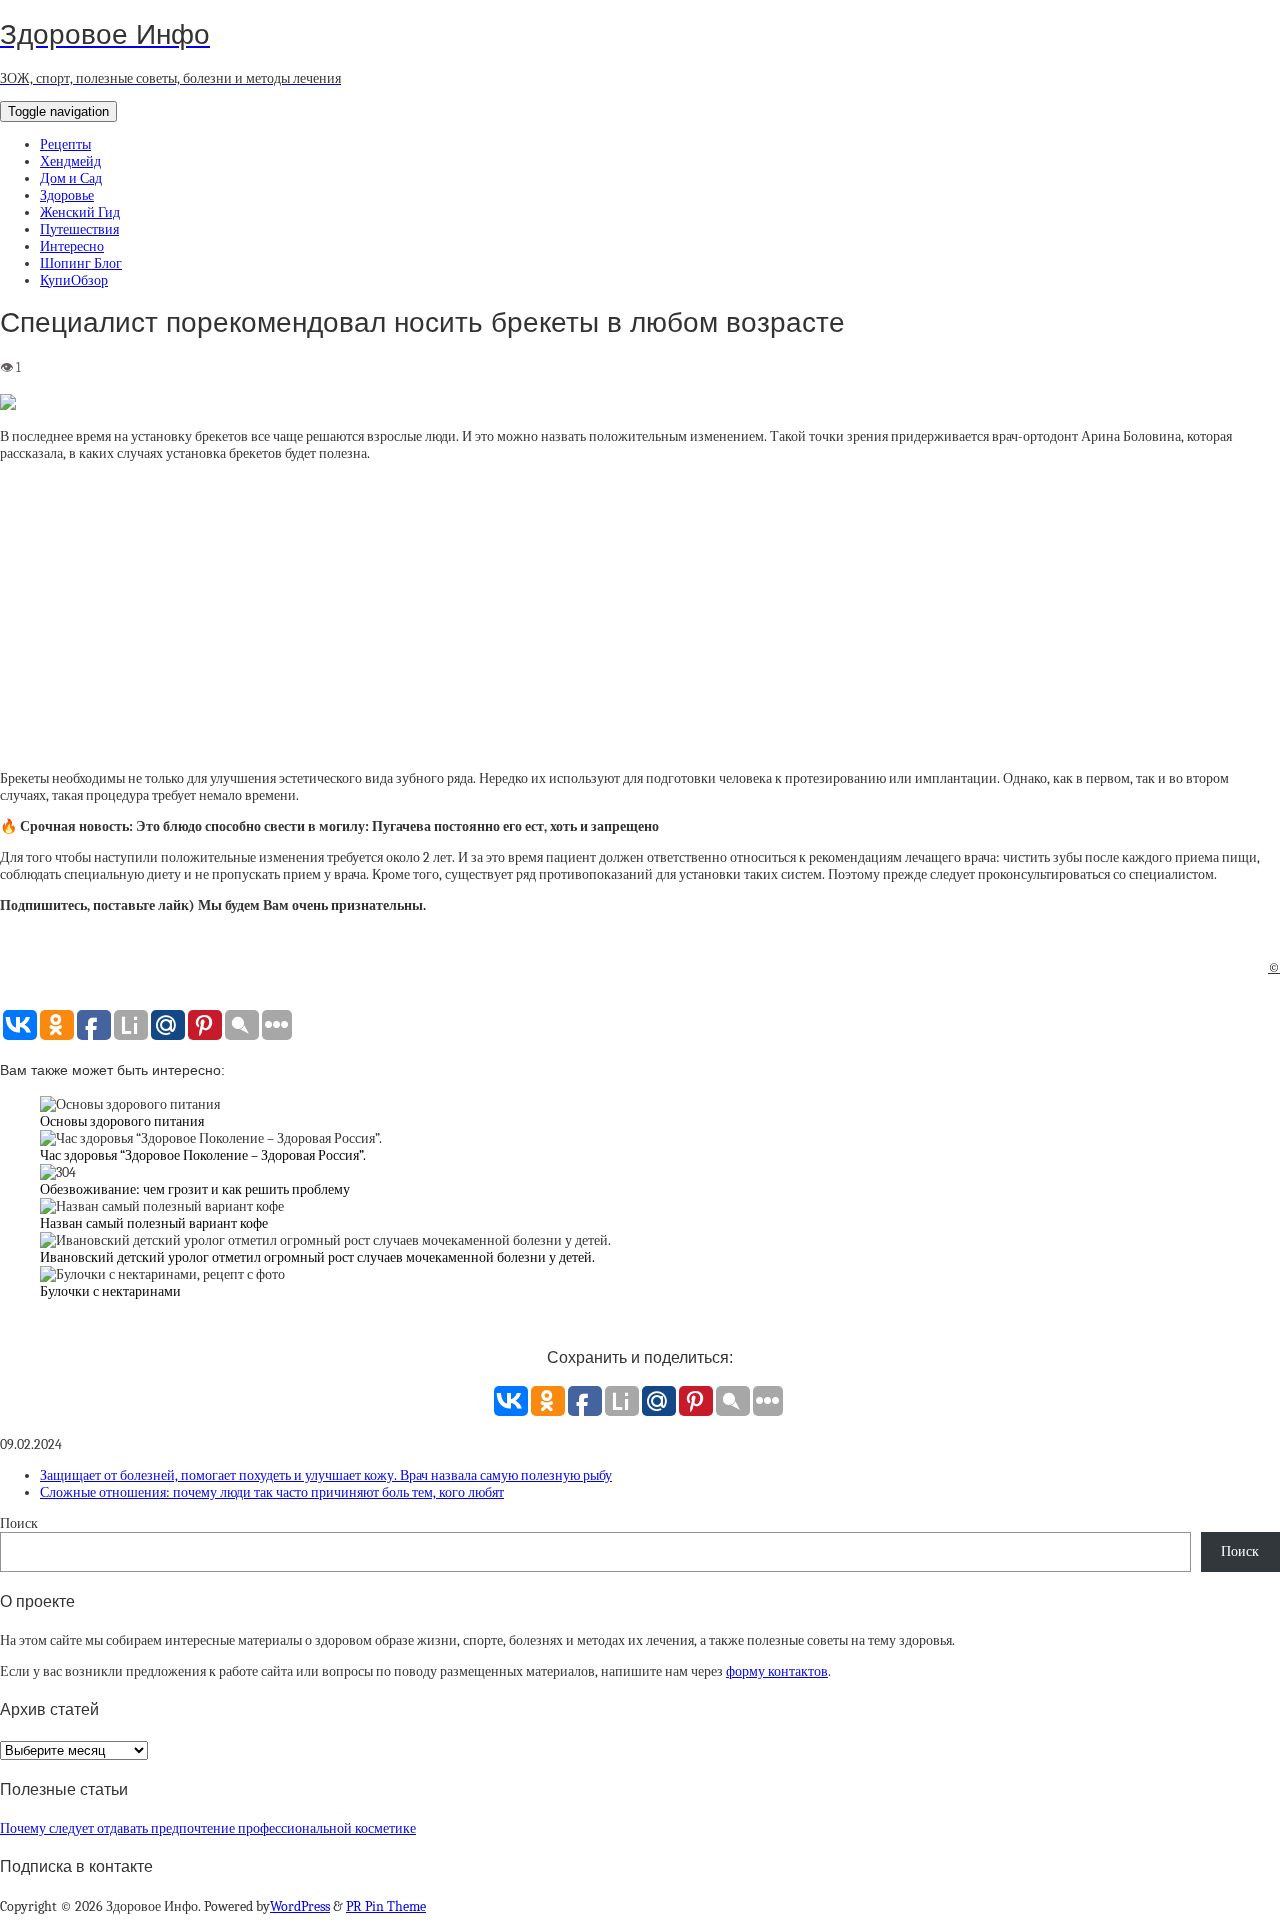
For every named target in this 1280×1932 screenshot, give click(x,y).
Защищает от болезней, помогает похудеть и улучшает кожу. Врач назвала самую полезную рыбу (326, 1475)
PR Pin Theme (386, 1906)
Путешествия (79, 229)
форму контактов (777, 1671)
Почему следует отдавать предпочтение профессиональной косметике (208, 1828)
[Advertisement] (640, 616)
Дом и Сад (71, 178)
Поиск (19, 1523)
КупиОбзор (74, 280)
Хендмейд (70, 161)
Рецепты (65, 144)
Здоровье (67, 195)
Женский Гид (80, 212)
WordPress (300, 1906)
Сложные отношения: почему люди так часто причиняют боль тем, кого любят (272, 1492)
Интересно (72, 246)
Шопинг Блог (81, 263)
